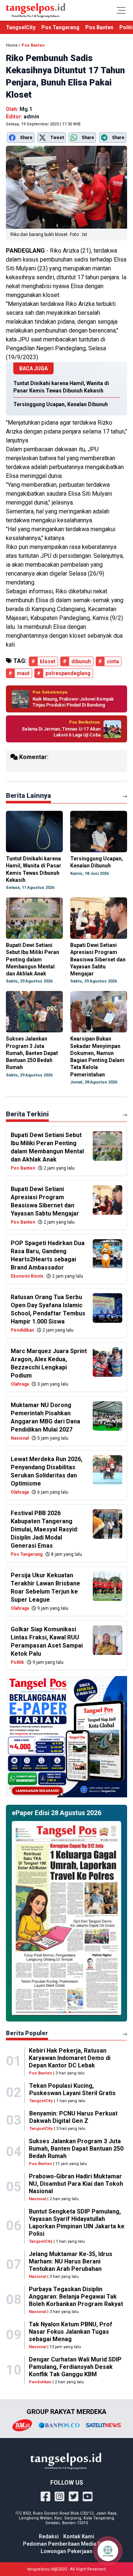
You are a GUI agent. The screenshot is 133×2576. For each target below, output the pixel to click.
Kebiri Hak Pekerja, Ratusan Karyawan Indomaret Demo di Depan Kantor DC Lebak (70, 2058)
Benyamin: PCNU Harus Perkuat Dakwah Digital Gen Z (73, 2117)
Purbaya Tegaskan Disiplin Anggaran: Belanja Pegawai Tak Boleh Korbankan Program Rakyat (76, 2297)
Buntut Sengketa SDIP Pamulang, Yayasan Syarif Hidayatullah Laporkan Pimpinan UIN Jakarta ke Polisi (77, 2223)
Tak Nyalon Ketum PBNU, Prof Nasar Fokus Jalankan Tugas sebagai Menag (71, 2332)
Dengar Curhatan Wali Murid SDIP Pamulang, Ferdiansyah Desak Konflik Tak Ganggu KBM (75, 2367)
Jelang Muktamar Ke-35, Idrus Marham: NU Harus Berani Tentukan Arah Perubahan (71, 2261)
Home (12, 45)
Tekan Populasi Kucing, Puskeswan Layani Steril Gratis (72, 2089)
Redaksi (49, 2536)
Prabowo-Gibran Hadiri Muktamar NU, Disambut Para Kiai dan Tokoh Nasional (76, 2184)
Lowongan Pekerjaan (66, 2551)
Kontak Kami (79, 2536)
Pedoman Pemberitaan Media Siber (67, 2544)
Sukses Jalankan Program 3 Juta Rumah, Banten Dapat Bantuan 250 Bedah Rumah (76, 2149)
